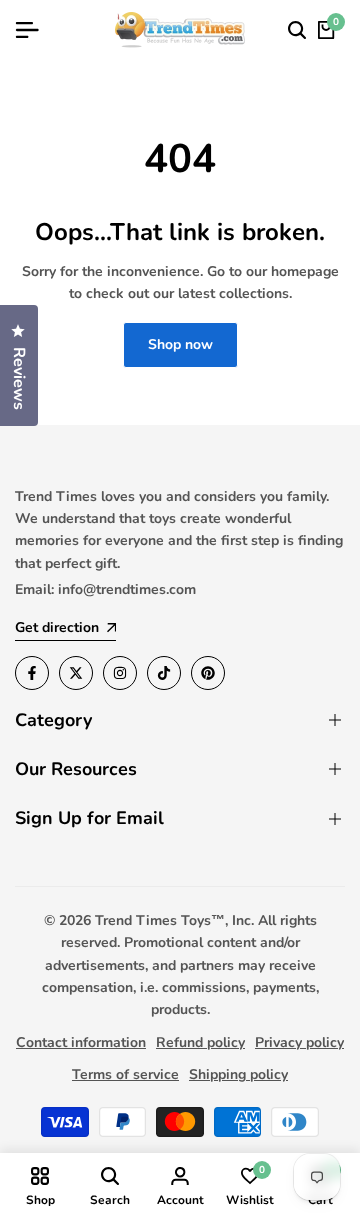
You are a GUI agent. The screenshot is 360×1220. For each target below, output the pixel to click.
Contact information (81, 1042)
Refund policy (200, 1042)
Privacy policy (299, 1042)
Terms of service (125, 1074)
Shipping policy (238, 1074)
